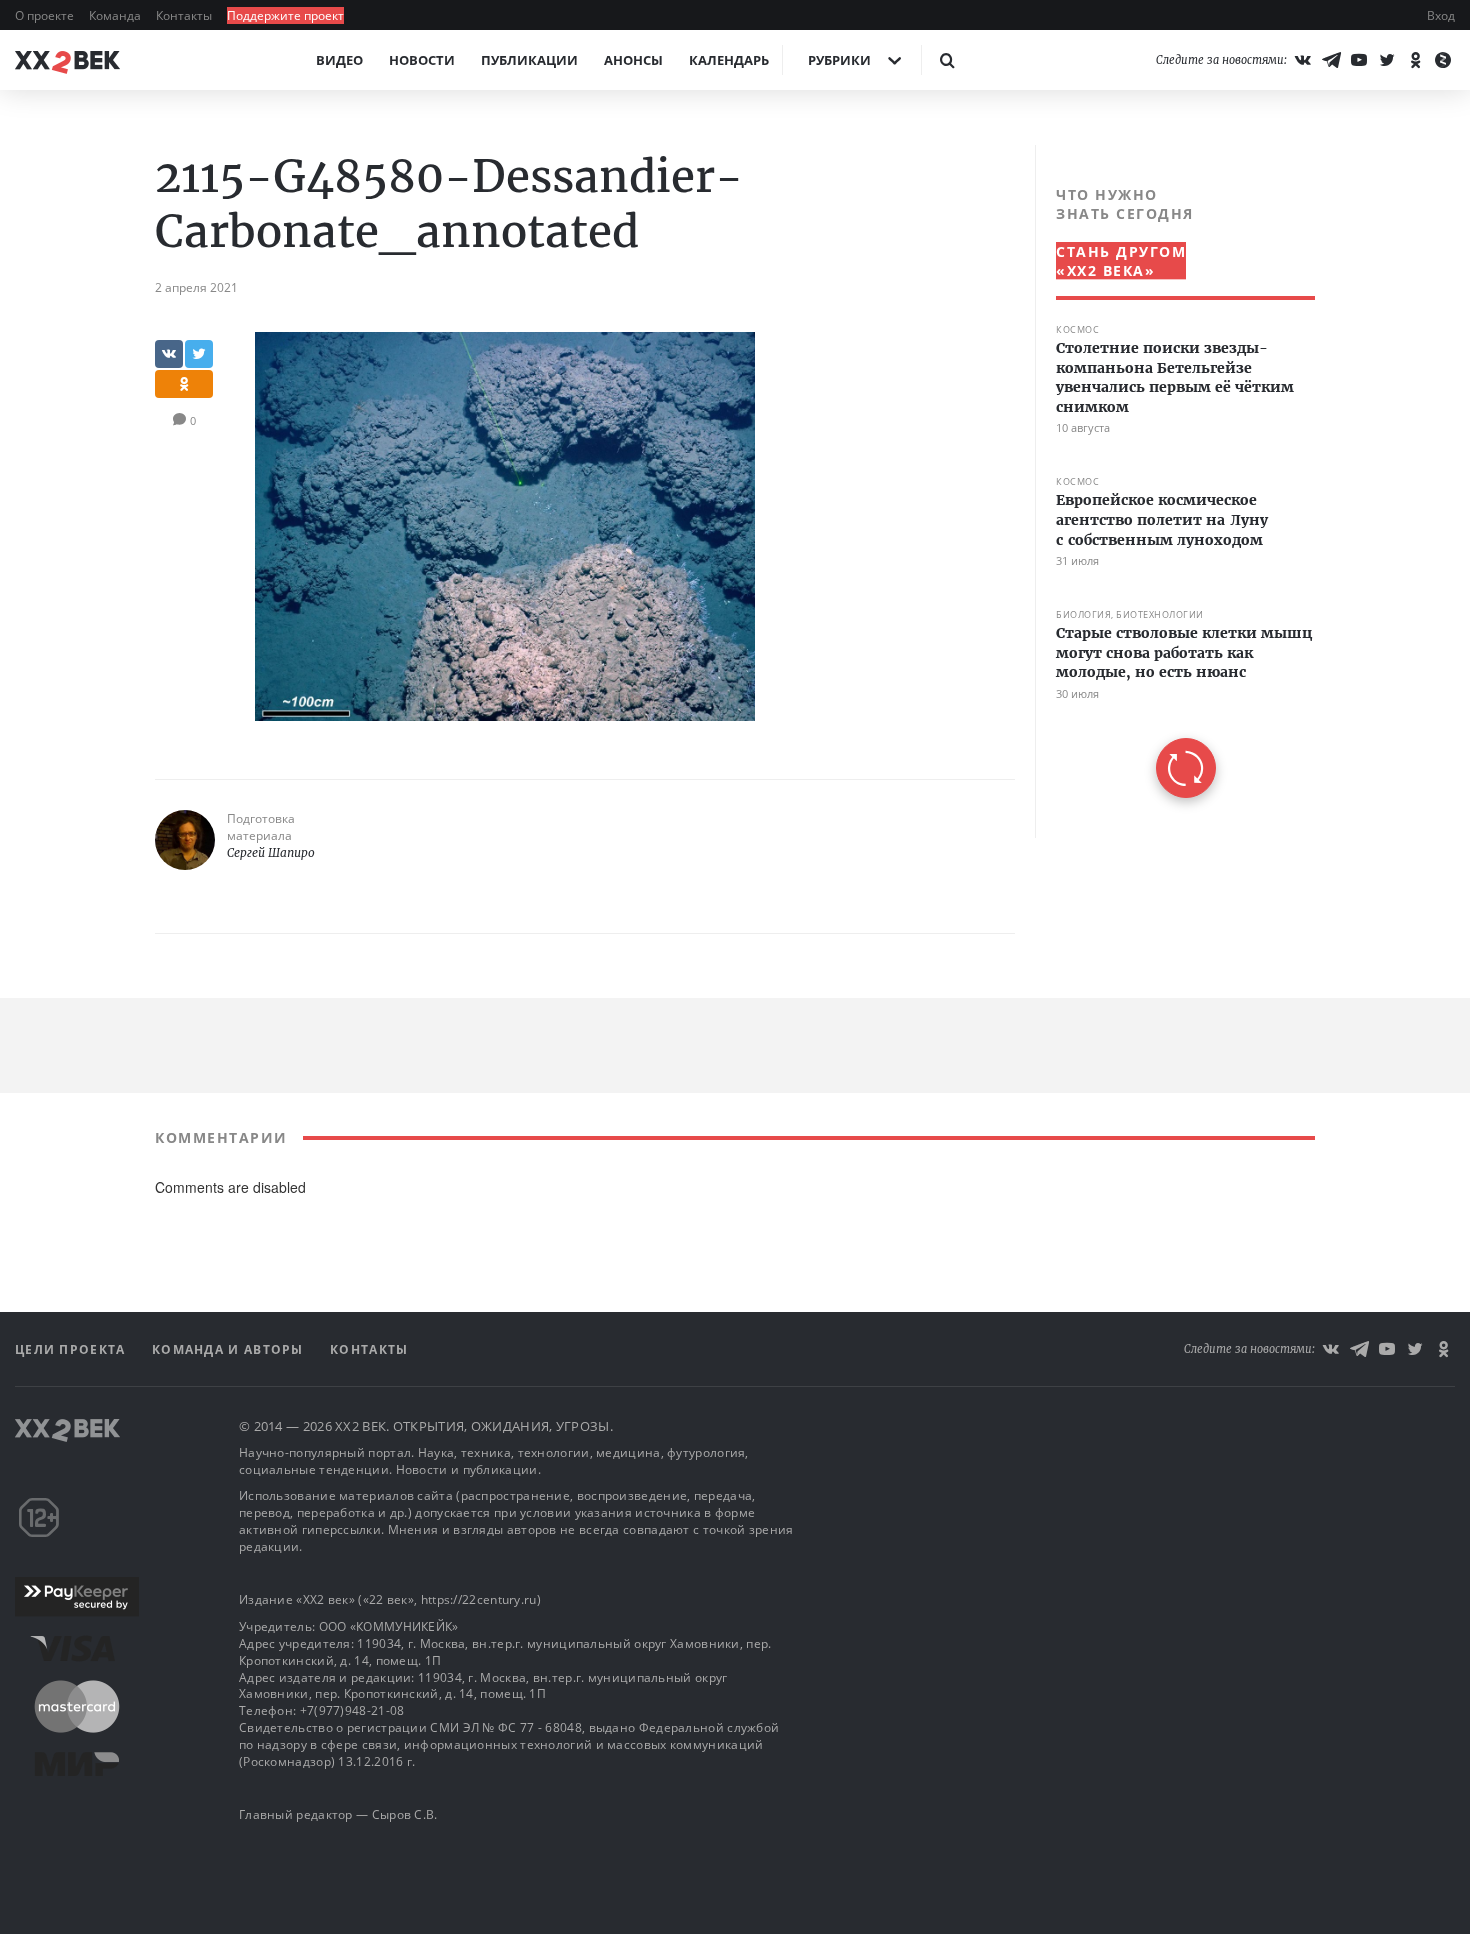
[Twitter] (1387, 60)
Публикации (529, 60)
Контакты (185, 15)
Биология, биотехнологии (1130, 614)
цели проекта (72, 1349)
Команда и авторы (230, 1349)
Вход (1441, 15)
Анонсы (633, 60)
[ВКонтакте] (1303, 60)
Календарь (729, 60)
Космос (1077, 329)
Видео (339, 60)
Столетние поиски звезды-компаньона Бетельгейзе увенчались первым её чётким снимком (1175, 377)
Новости (422, 60)
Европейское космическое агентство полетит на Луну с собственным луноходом (1162, 519)
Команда (116, 15)
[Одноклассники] (1415, 60)
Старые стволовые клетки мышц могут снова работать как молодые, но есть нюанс (1184, 652)
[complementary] (1175, 491)
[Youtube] (1359, 60)
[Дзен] (1443, 60)
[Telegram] (1331, 60)
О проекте (46, 15)
